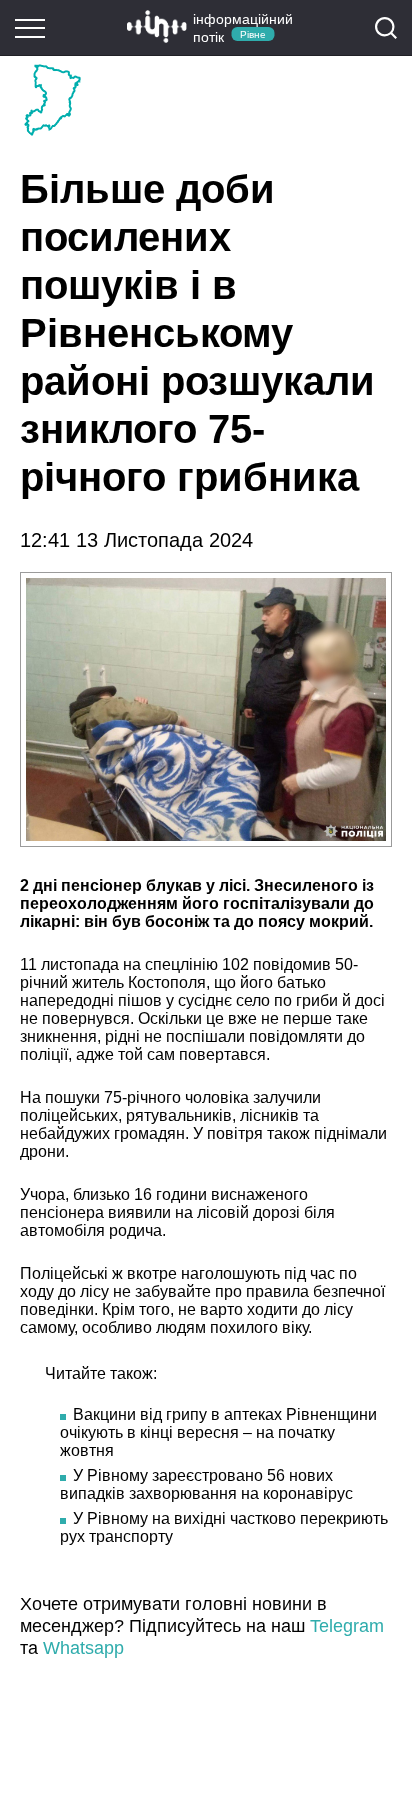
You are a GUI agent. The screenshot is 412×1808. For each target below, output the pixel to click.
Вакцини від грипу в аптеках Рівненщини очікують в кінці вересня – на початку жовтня (218, 1432)
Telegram (347, 1626)
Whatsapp (83, 1648)
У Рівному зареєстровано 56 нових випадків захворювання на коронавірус (206, 1484)
